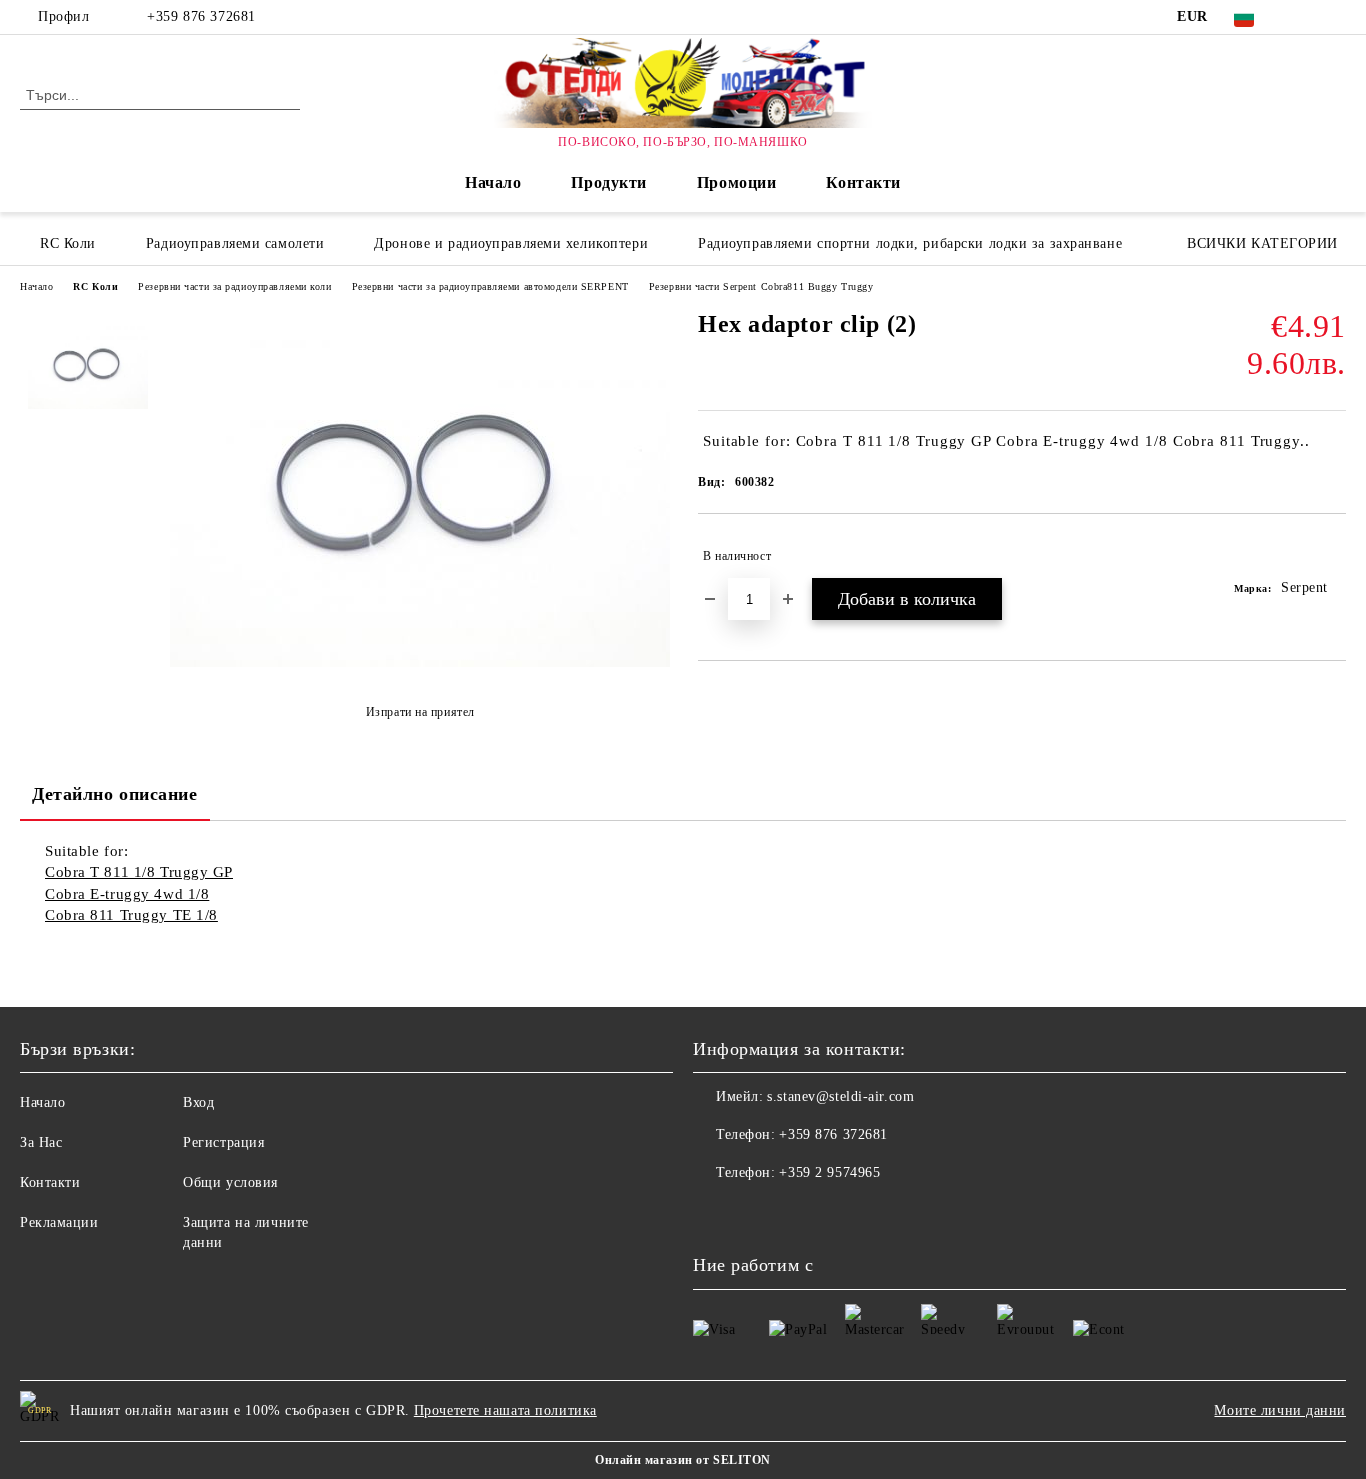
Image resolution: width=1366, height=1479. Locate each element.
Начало (493, 182)
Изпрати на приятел (420, 712)
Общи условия (230, 1182)
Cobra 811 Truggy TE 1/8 (131, 915)
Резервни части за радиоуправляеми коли (234, 286)
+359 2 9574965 (829, 1172)
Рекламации (59, 1222)
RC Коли (95, 286)
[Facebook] (1305, 17)
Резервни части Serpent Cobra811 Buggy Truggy (761, 286)
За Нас (41, 1142)
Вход (198, 1102)
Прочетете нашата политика (505, 1410)
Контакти (863, 182)
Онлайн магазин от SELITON (683, 1460)
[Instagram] (1335, 17)
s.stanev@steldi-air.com (840, 1096)
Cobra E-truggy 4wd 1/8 (127, 894)
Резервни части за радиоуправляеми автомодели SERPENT (490, 286)
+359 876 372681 (201, 16)
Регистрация (223, 1142)
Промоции (736, 182)
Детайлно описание (115, 794)
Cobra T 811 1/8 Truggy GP (139, 872)
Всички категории (1262, 243)
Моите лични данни (1280, 1410)
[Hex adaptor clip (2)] (420, 662)
